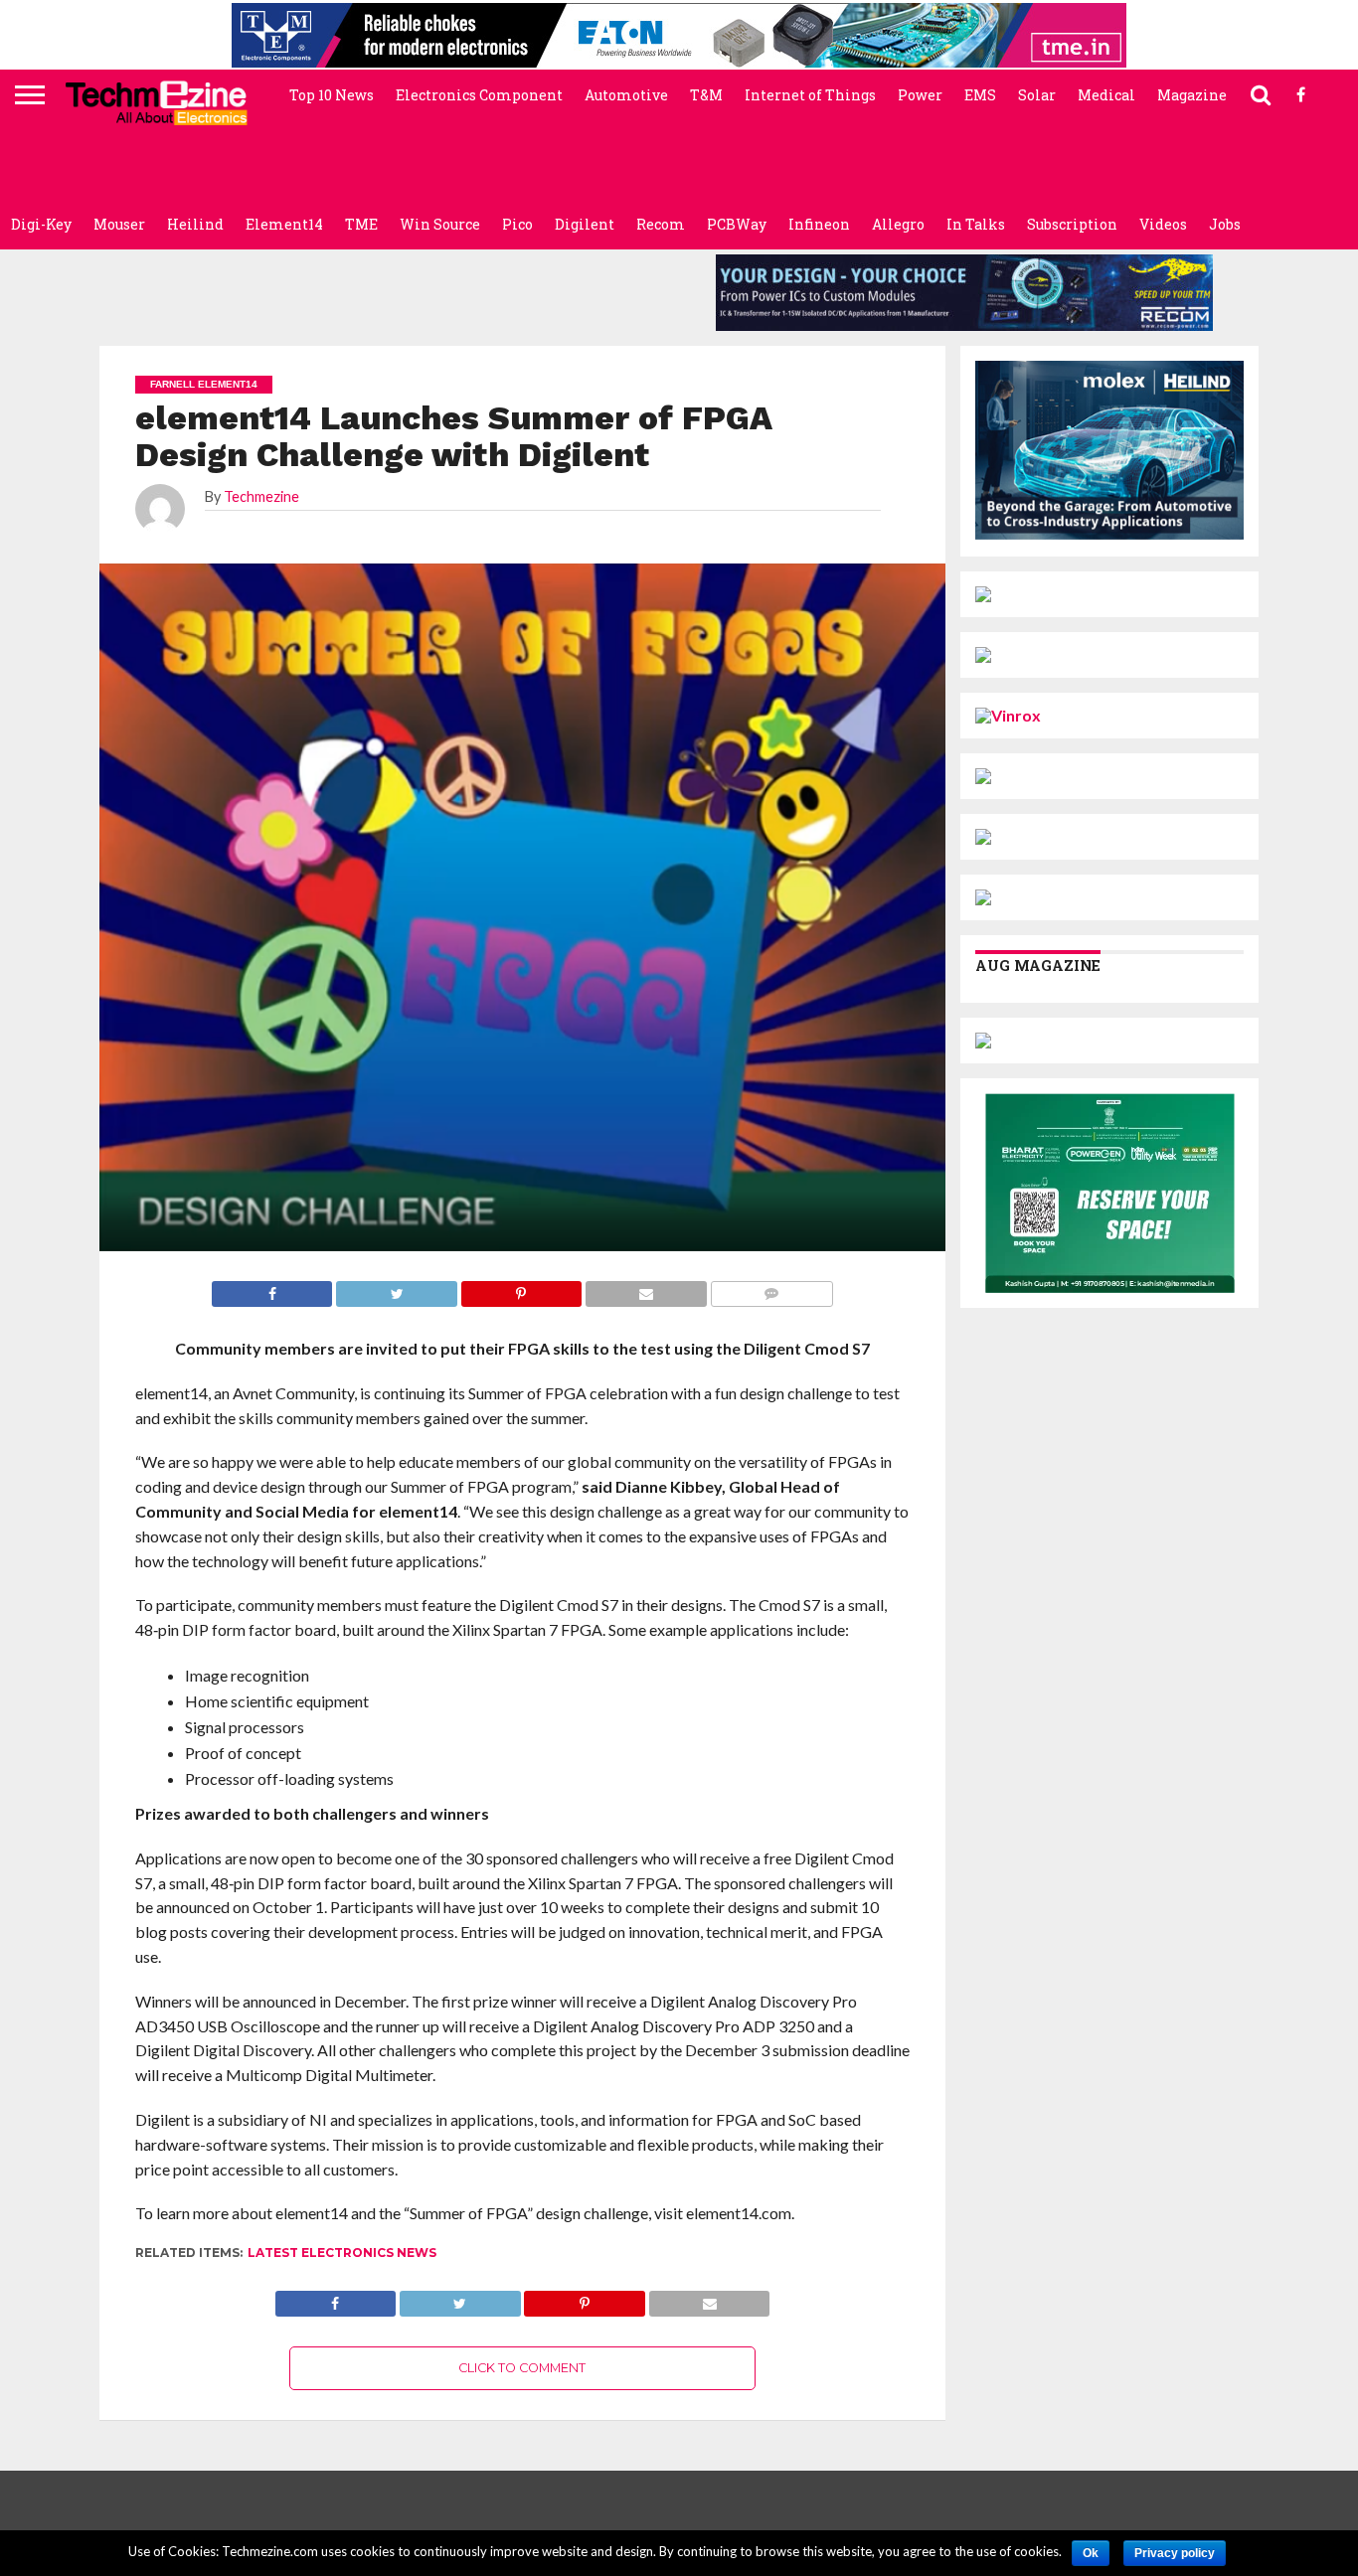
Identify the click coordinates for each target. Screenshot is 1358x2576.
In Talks (976, 224)
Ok (1091, 2553)
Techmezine (261, 496)
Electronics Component (479, 95)
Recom (661, 224)
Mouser (119, 224)
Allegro (898, 224)
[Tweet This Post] (459, 2298)
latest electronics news (342, 2253)
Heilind (195, 224)
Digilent (585, 224)
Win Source (440, 224)
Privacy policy (1175, 2553)
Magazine (1192, 95)
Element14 (284, 224)
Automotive (626, 95)
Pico (517, 224)
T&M (706, 95)
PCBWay (737, 224)
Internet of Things (810, 95)
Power (920, 95)
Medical (1106, 95)
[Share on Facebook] (336, 2298)
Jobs (1225, 224)
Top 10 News (332, 95)
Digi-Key (41, 224)
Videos (1163, 224)
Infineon (819, 224)
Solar (1037, 95)
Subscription (1072, 224)
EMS (980, 95)
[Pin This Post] (585, 2298)
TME (361, 224)
